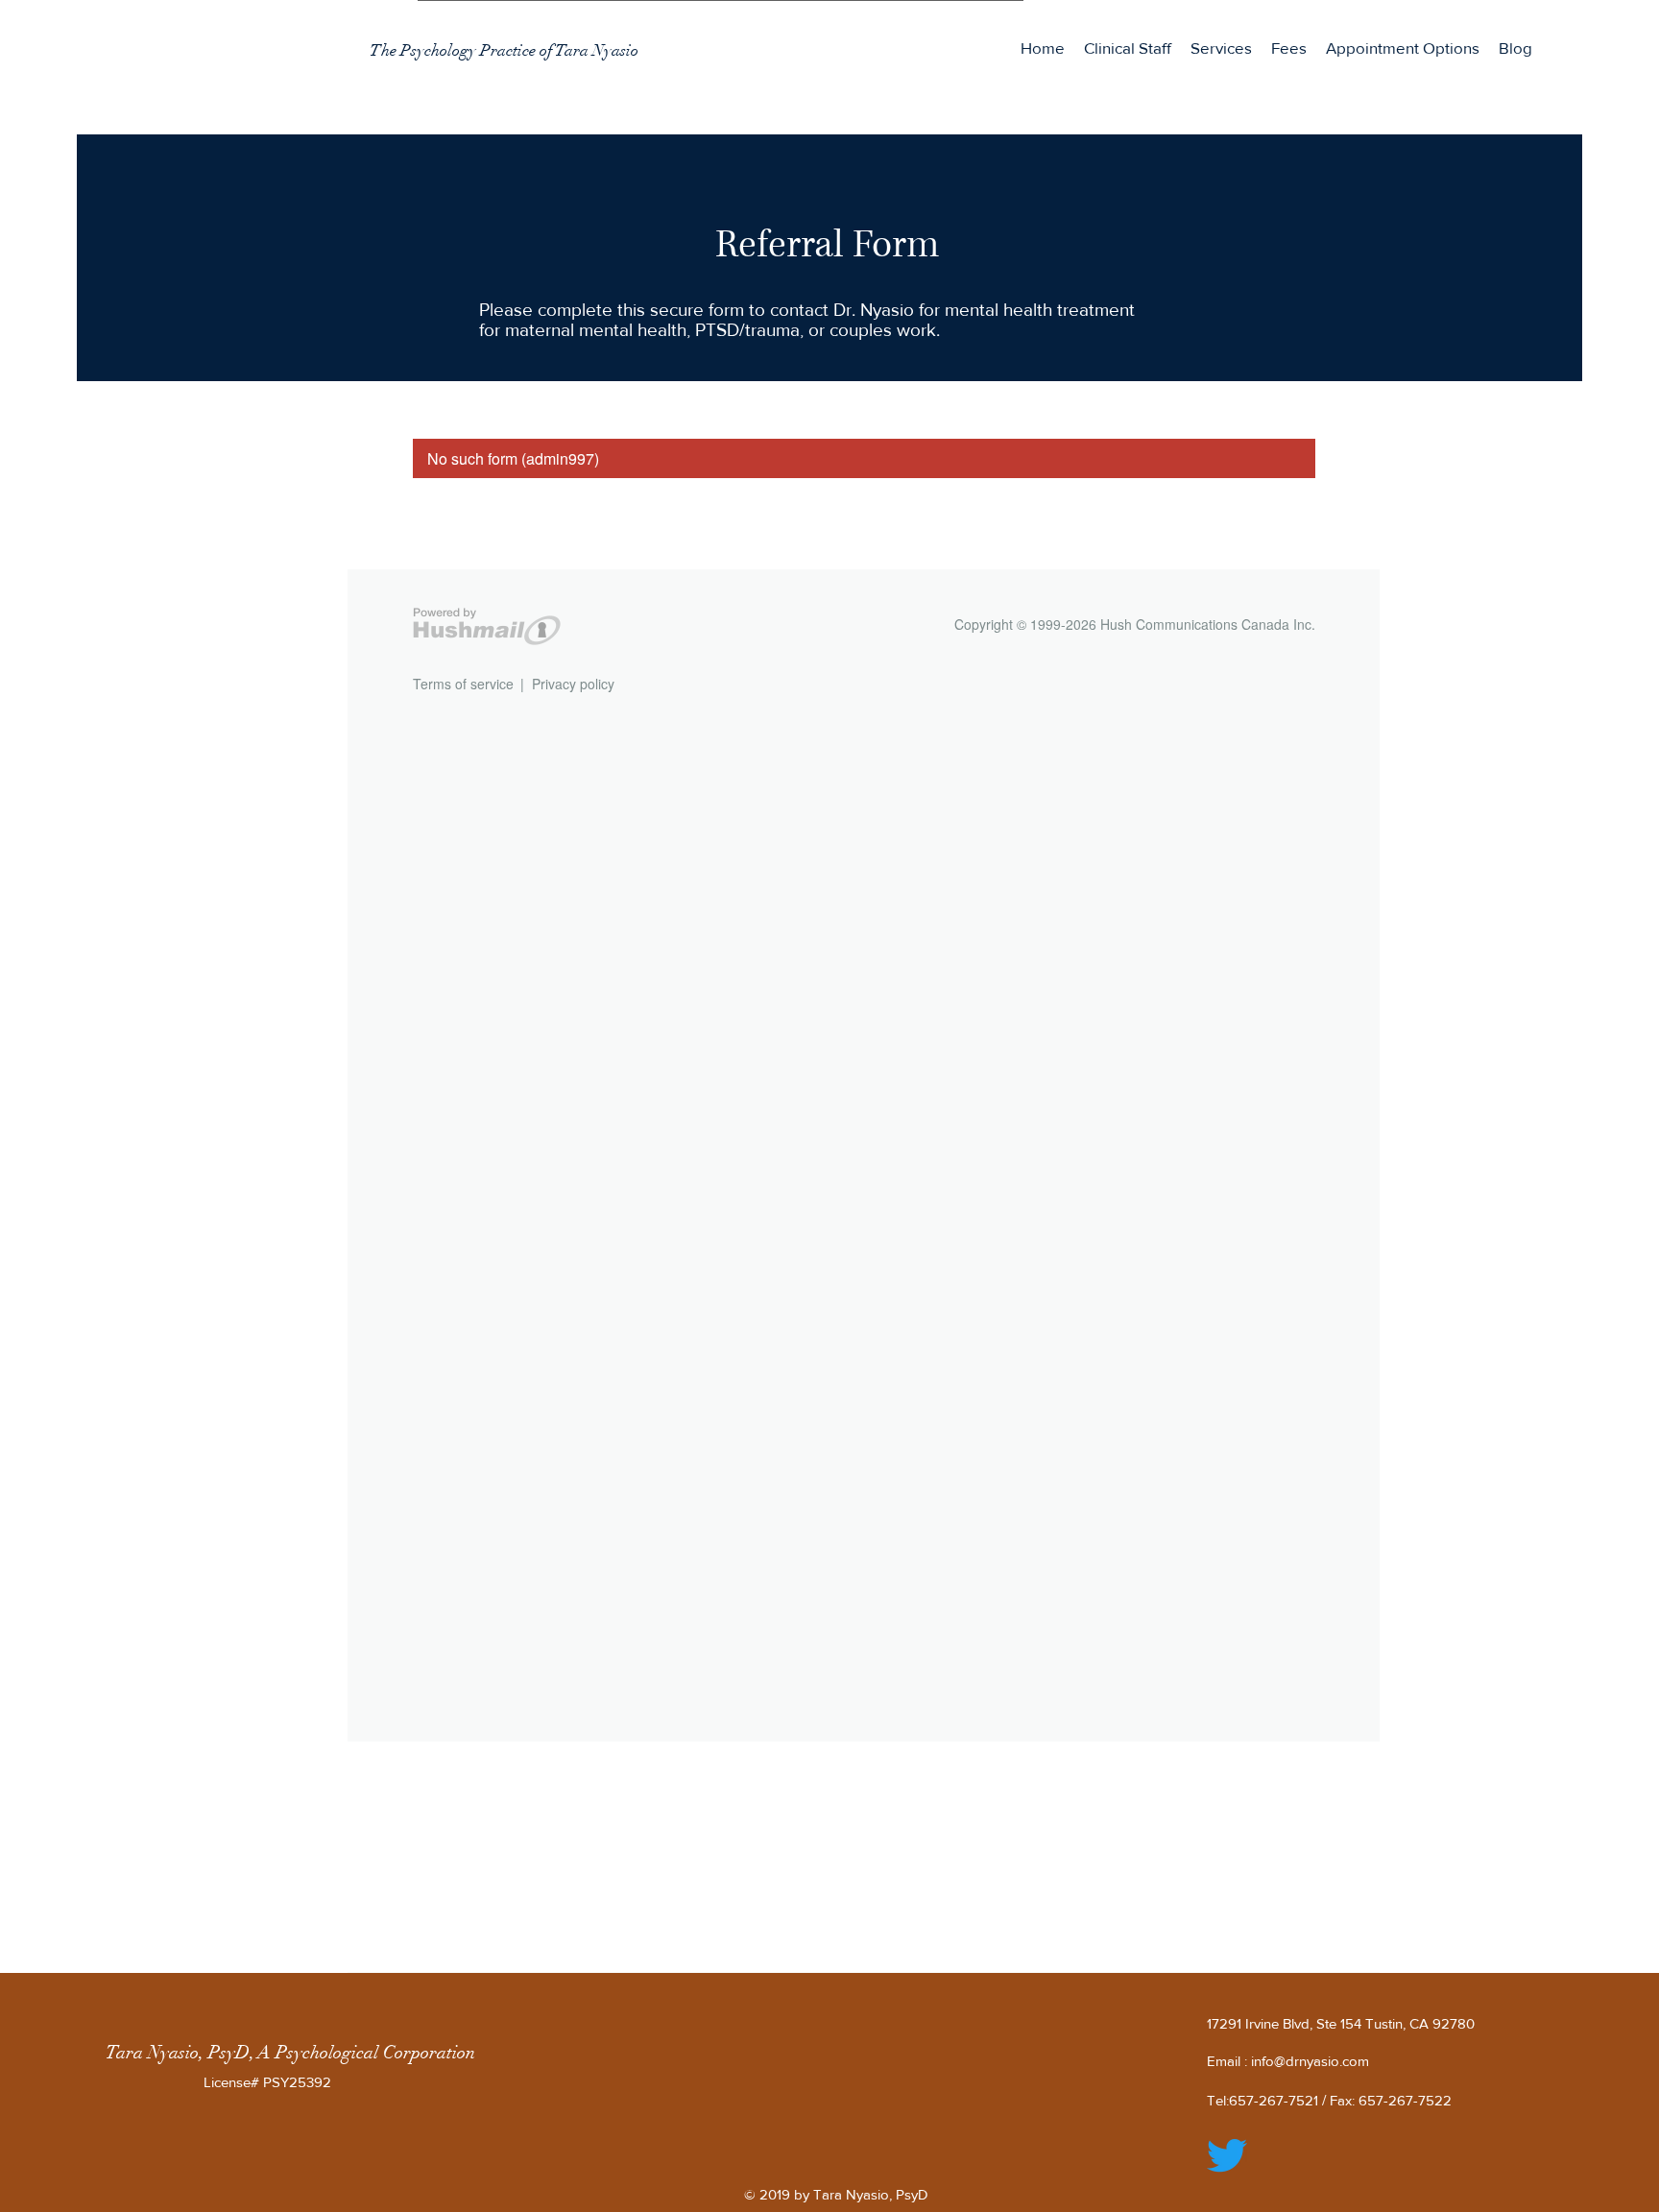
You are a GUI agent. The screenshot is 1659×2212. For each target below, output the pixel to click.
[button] (1221, 48)
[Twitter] (1227, 2155)
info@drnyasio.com (1310, 2061)
